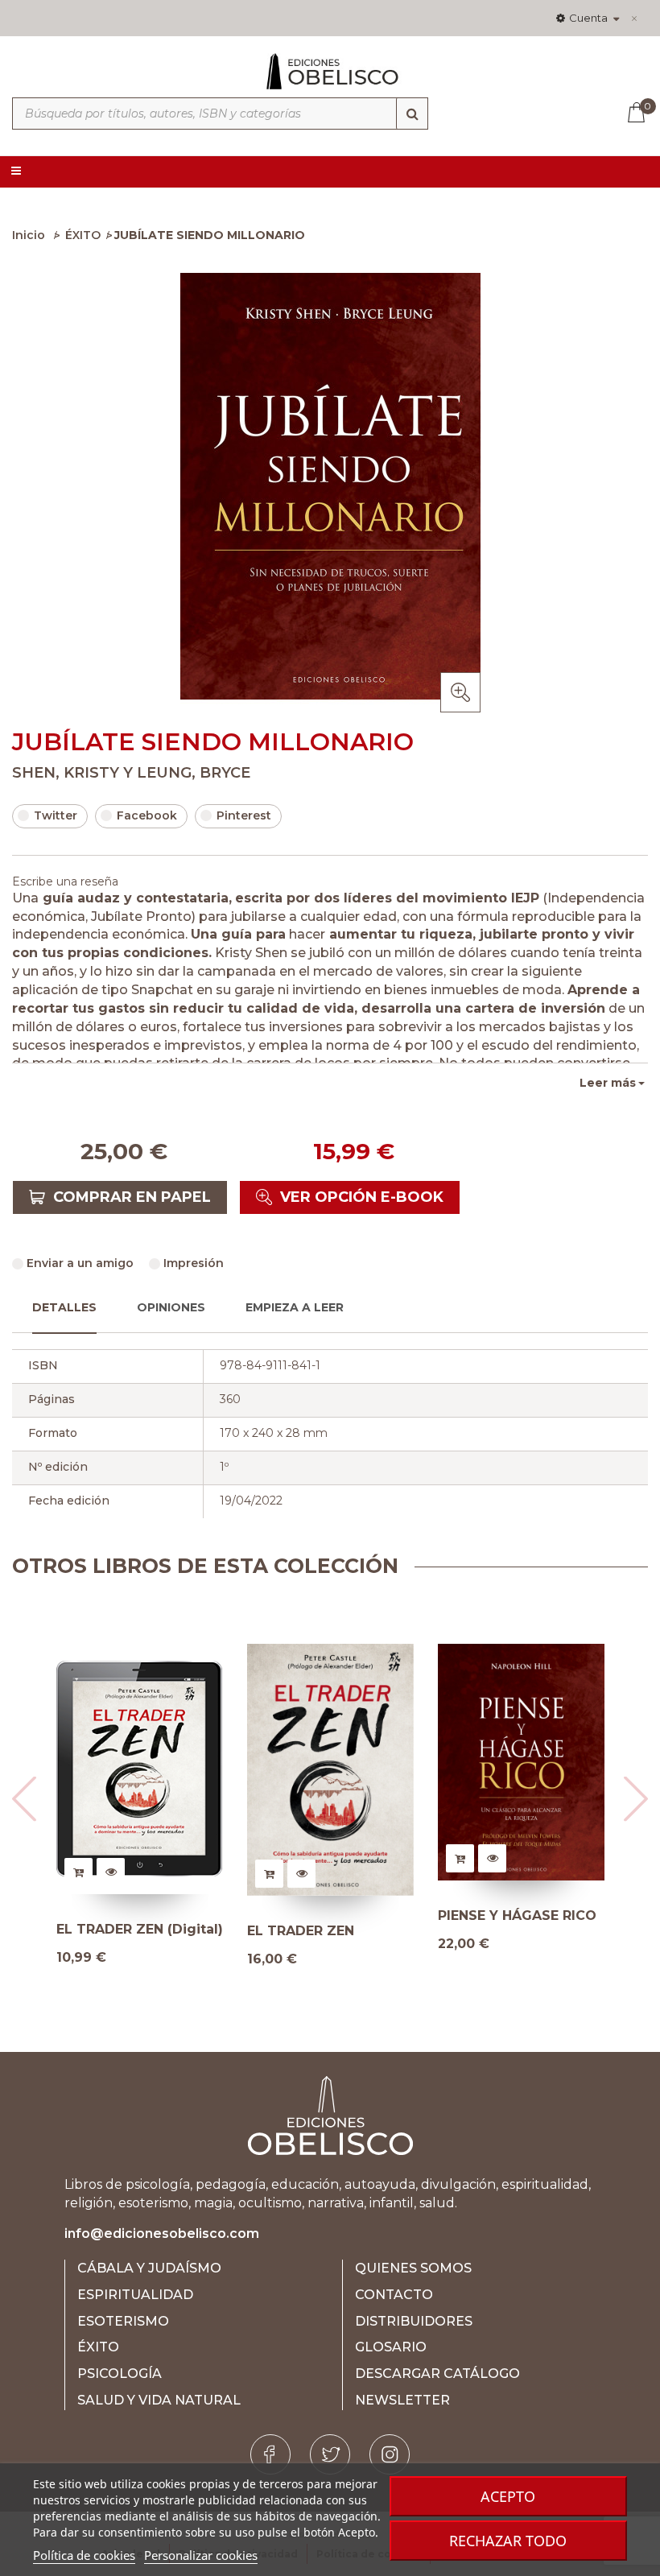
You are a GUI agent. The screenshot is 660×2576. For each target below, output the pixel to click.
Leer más (608, 1083)
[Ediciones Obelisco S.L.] (330, 78)
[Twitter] (330, 2454)
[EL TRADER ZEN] (330, 1770)
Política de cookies (84, 2555)
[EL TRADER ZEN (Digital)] (140, 1769)
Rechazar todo (508, 2541)
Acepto (508, 2496)
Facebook (147, 815)
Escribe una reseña (65, 881)
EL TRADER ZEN (301, 1931)
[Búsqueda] (412, 114)
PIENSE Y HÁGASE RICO (517, 1916)
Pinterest (244, 815)
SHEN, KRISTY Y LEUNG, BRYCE (131, 773)
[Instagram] (390, 2454)
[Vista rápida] (111, 1872)
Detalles (64, 1307)
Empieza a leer (295, 1307)
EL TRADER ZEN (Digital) (140, 1930)
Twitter (56, 815)
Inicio (29, 235)
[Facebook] (270, 2454)
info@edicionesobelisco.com (162, 2233)
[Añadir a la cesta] (78, 1872)
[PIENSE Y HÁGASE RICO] (521, 1762)
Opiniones (171, 1307)
